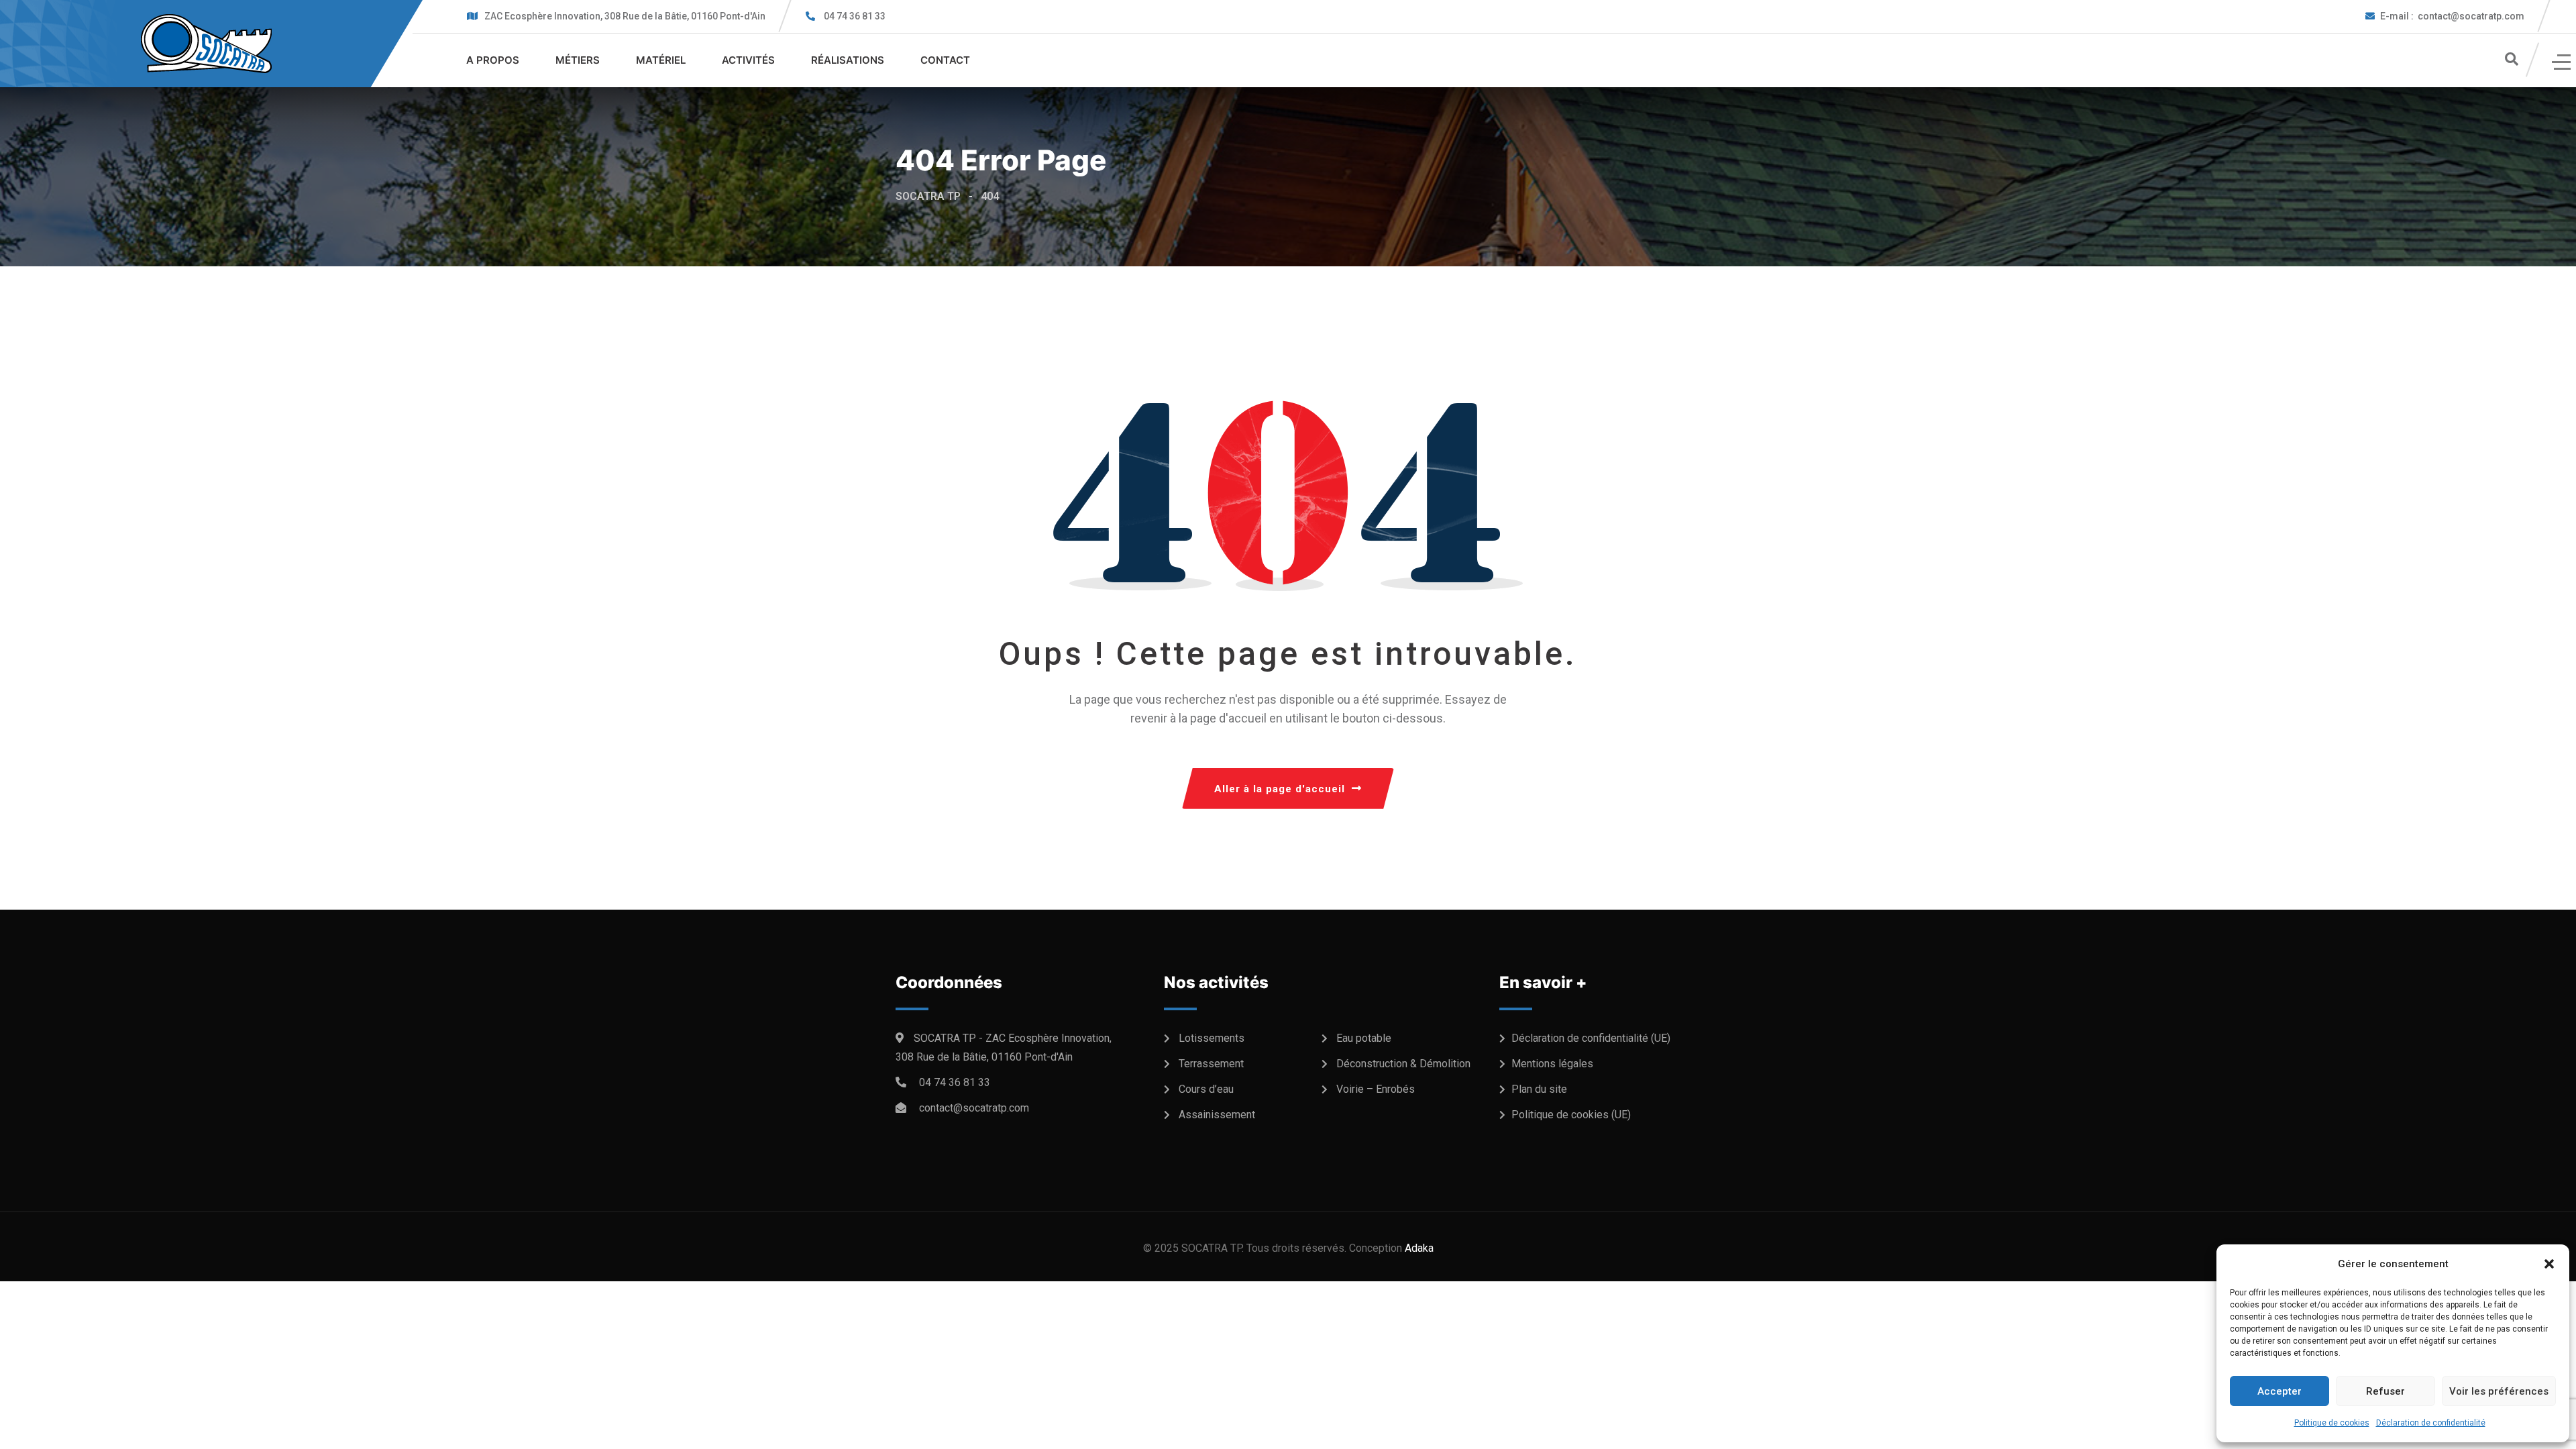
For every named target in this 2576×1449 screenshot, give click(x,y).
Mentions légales (1552, 1064)
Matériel (661, 60)
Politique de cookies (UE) (1571, 1115)
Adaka (1419, 1248)
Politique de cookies (2332, 1423)
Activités (748, 60)
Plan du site (1539, 1089)
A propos (493, 60)
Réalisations (848, 60)
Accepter (2279, 1391)
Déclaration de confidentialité (2431, 1423)
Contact (945, 60)
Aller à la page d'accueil (1280, 789)
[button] (2549, 1264)
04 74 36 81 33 (855, 16)
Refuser (2385, 1391)
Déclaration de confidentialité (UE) (1591, 1038)
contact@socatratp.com (2452, 16)
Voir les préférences (2499, 1391)
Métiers (578, 60)
